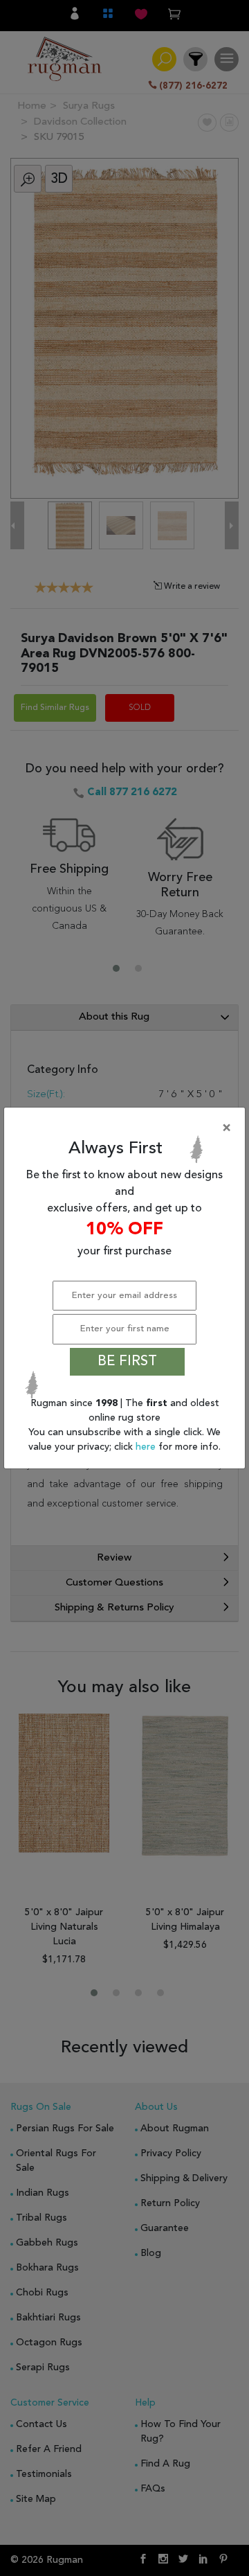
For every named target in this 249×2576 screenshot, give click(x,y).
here (147, 1447)
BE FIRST (127, 1362)
